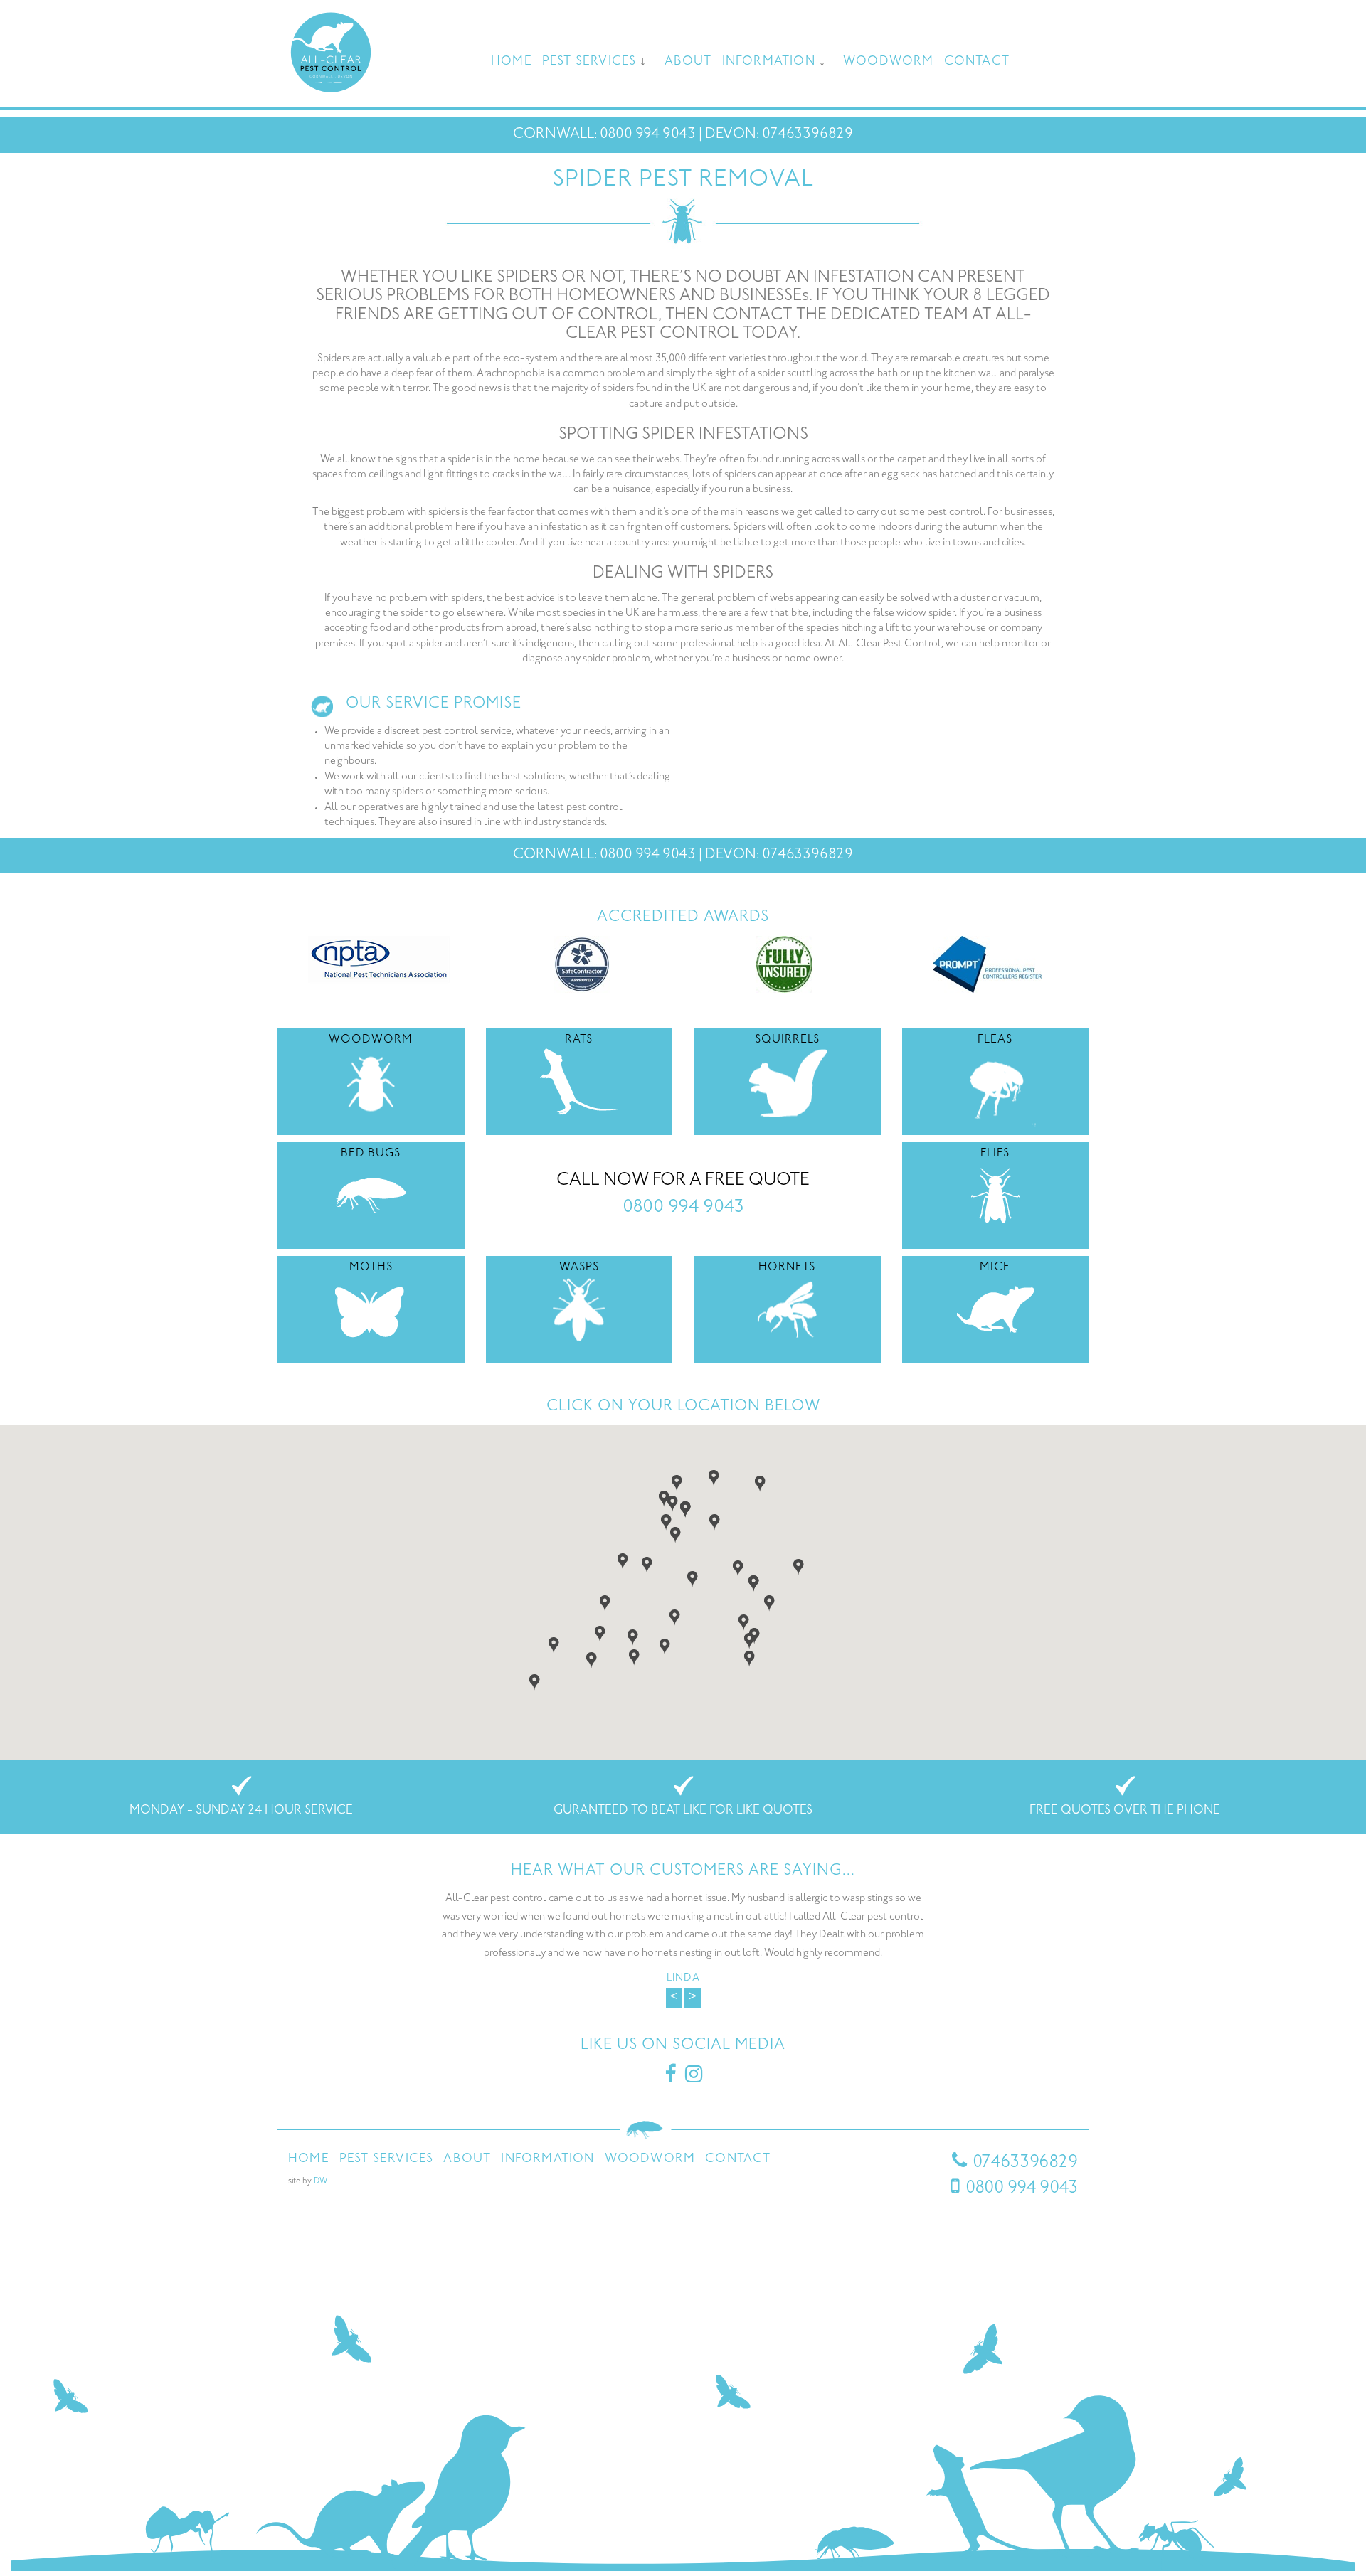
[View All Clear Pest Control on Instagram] (694, 2079)
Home (512, 62)
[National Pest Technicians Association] (379, 959)
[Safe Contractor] (582, 964)
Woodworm (889, 62)
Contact (977, 62)
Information (769, 62)
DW (321, 2182)
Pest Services (589, 62)
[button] (666, 1521)
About (688, 62)
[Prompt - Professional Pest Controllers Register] (987, 964)
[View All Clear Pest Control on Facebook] (670, 2079)
